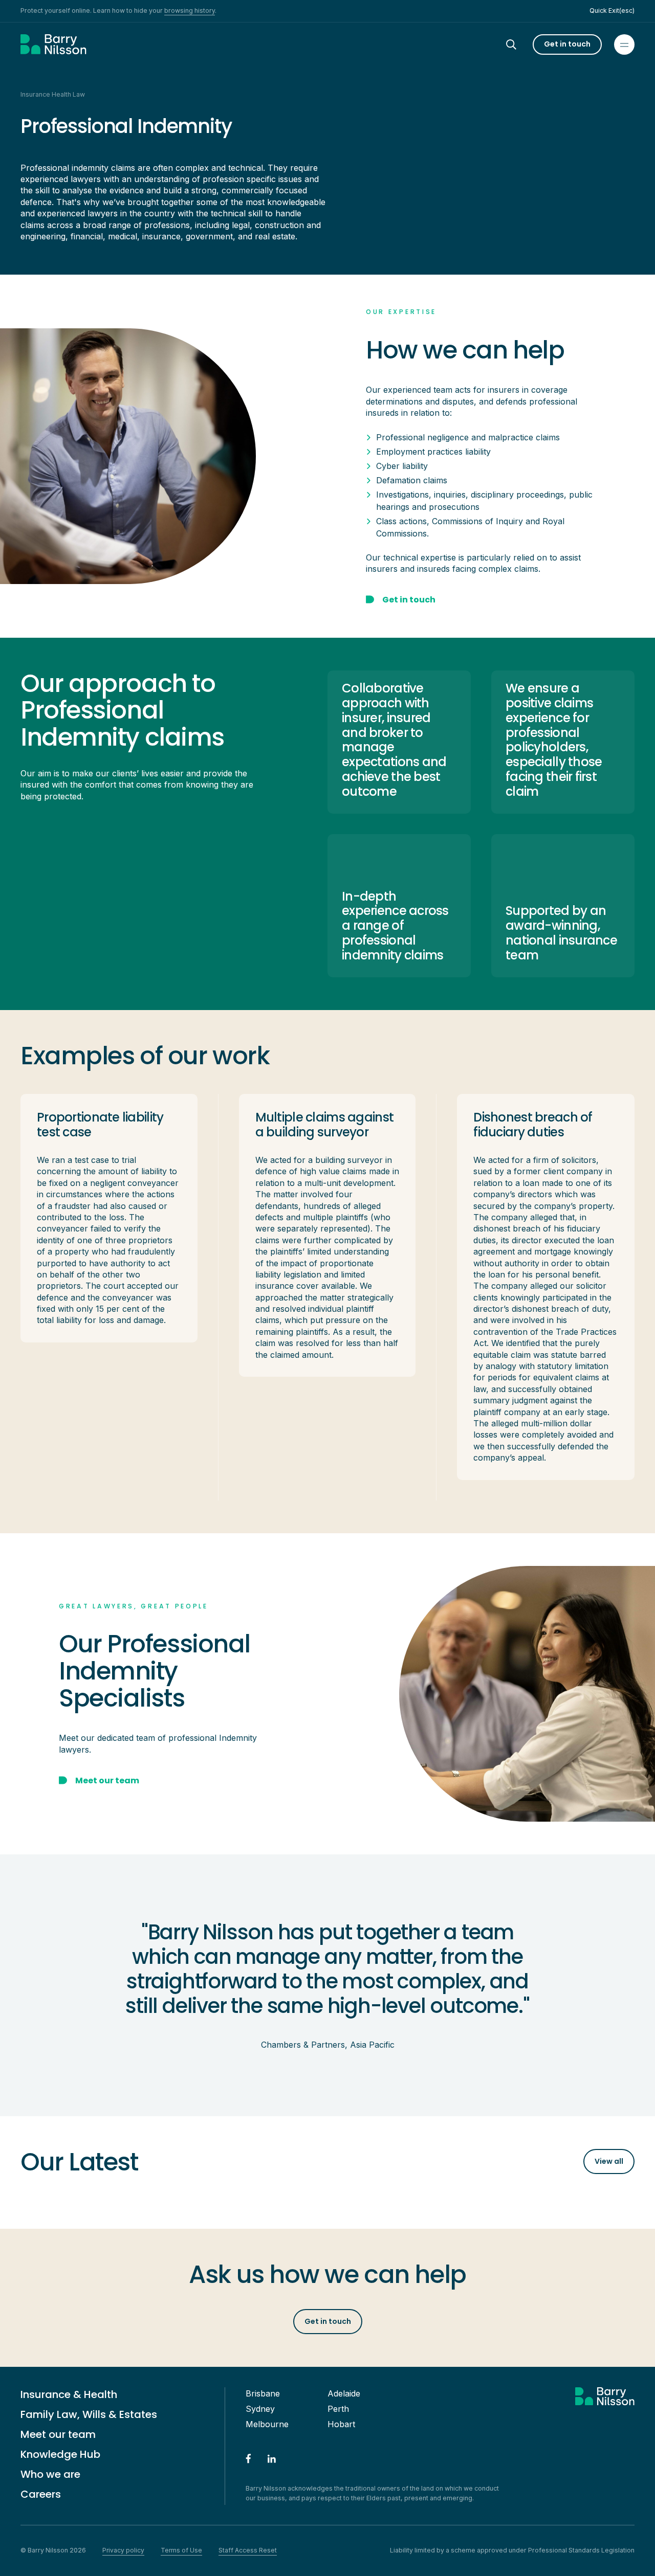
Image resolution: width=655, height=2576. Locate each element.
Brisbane (263, 2393)
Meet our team (58, 2434)
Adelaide (344, 2393)
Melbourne (267, 2424)
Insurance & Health (69, 2394)
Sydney (260, 2409)
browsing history (190, 10)
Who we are (50, 2474)
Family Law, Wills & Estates (89, 2414)
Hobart (341, 2424)
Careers (41, 2494)
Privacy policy (123, 2550)
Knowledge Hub (60, 2454)
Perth (338, 2409)
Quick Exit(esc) (612, 10)
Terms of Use (181, 2550)
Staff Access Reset (248, 2550)
